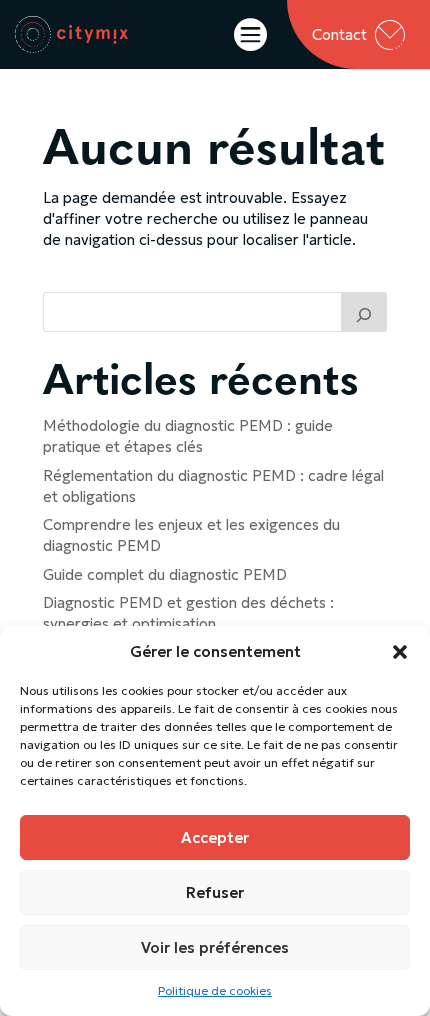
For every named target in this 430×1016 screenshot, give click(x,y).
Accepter (215, 837)
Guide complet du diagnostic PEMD (165, 574)
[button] (400, 652)
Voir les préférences (215, 947)
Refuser (215, 892)
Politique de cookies (215, 990)
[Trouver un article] (364, 312)
